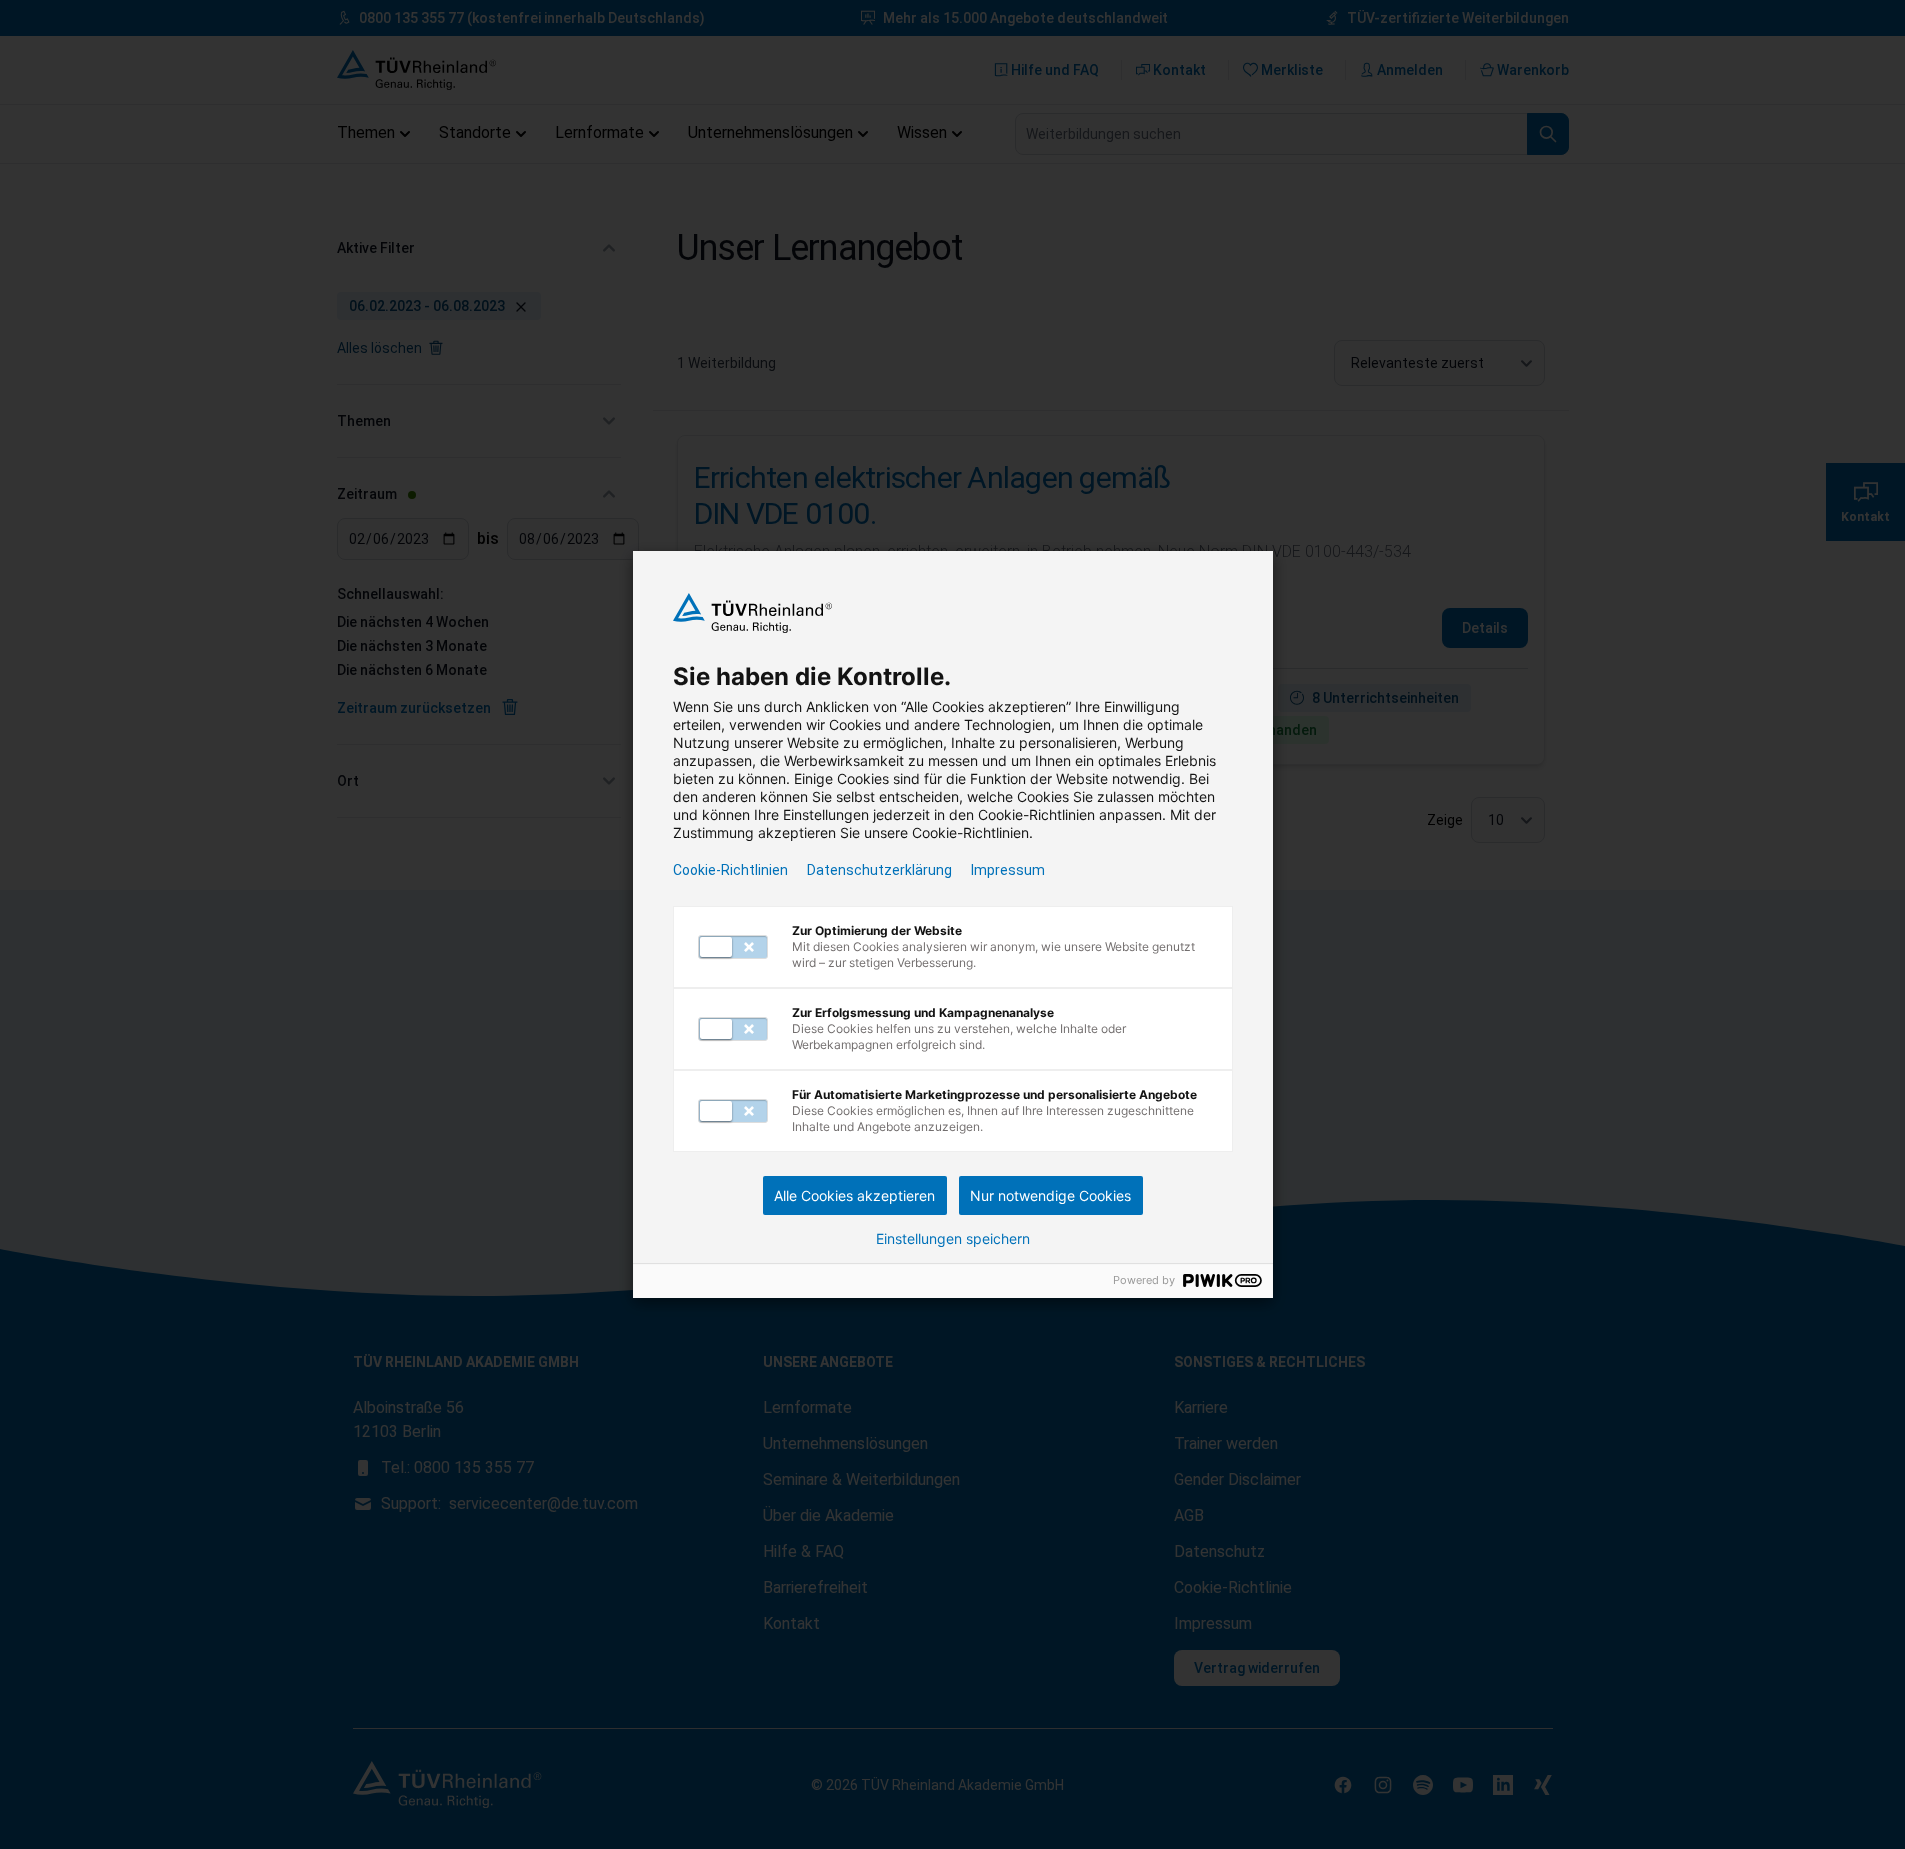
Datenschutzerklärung (879, 870)
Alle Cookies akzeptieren (854, 1195)
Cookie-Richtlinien (730, 870)
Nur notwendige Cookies (1050, 1195)
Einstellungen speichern (953, 1239)
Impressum (1008, 870)
